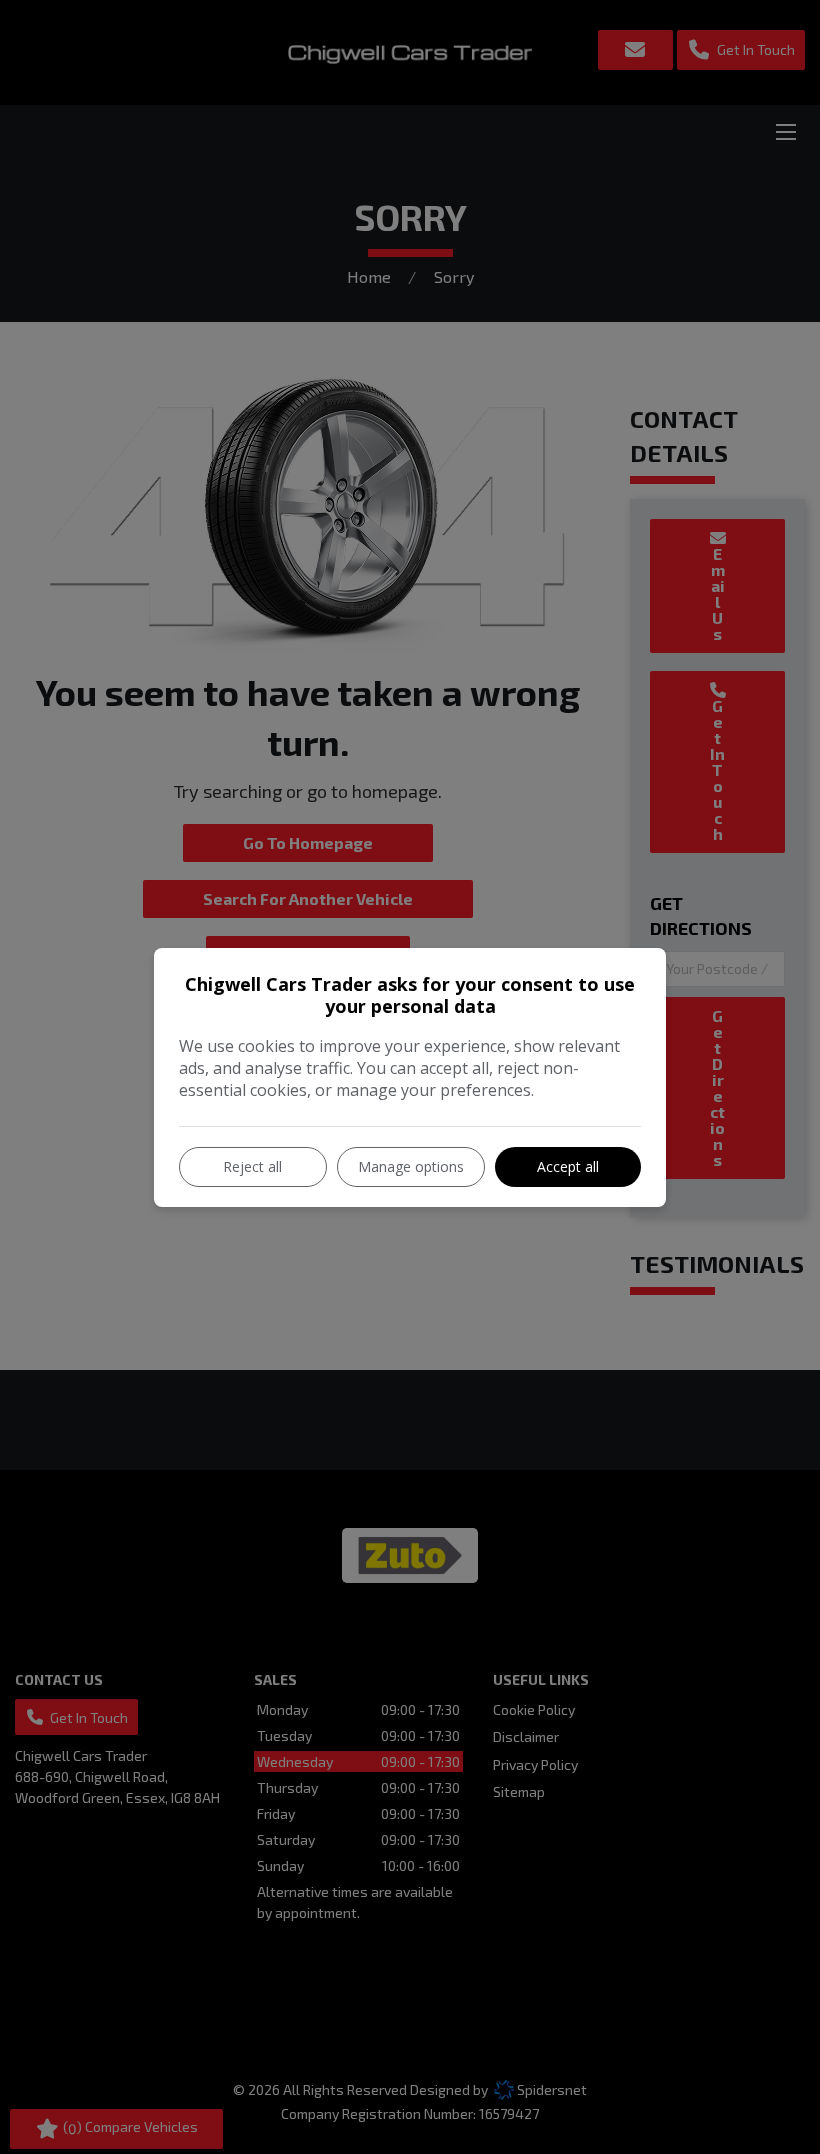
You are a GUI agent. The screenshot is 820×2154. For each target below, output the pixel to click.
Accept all (568, 1166)
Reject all (252, 1166)
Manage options (411, 1166)
